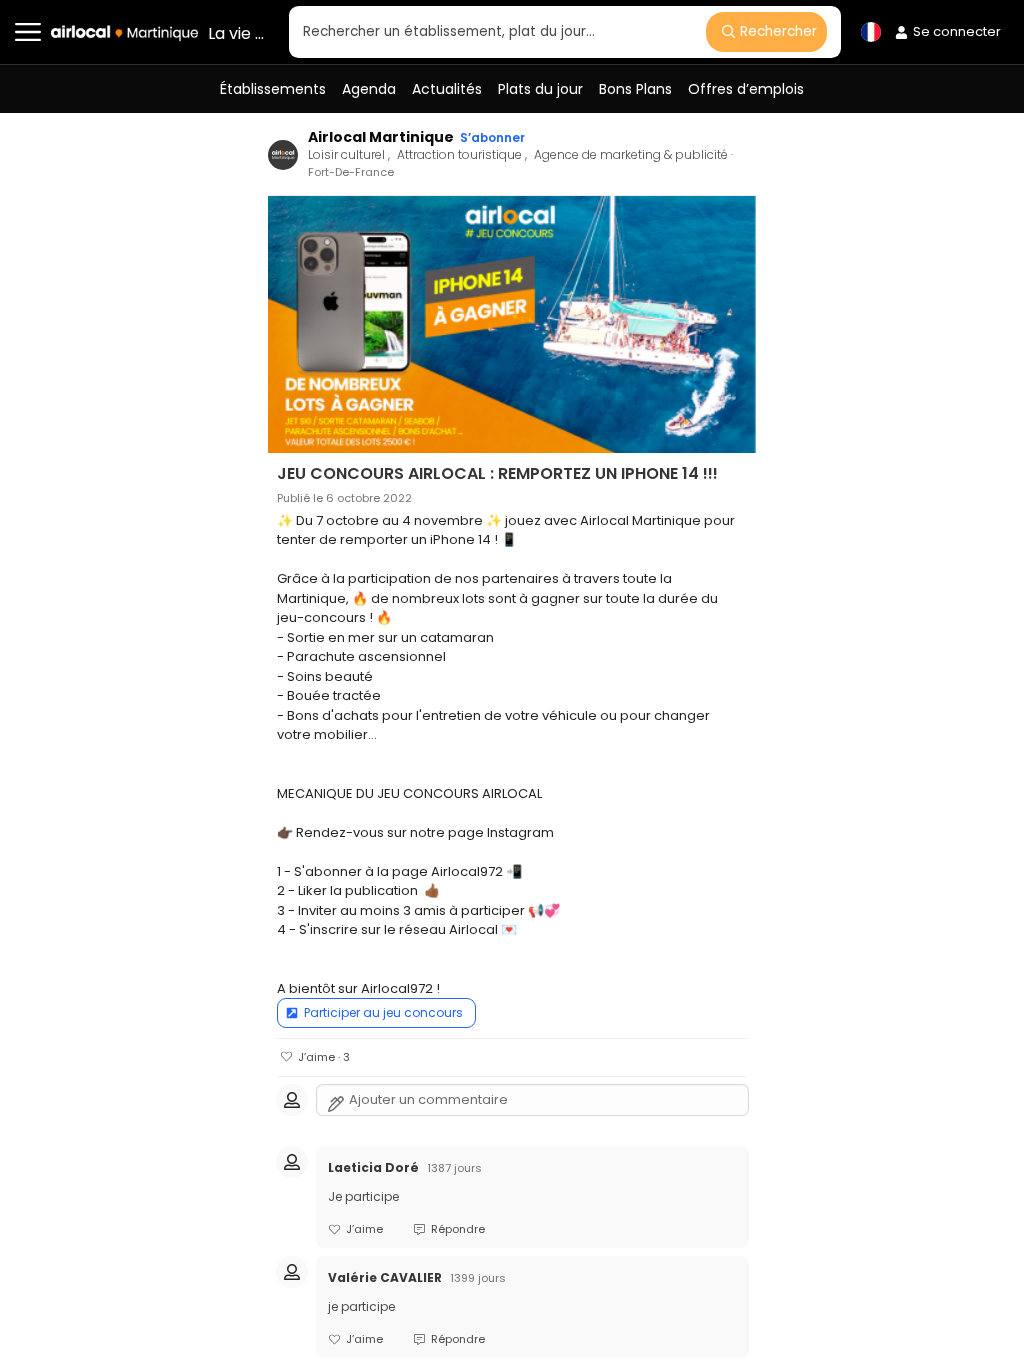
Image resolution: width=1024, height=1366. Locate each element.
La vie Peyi (238, 33)
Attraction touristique (461, 154)
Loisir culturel (348, 154)
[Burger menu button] (28, 32)
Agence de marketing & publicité (632, 154)
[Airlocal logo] (124, 33)
